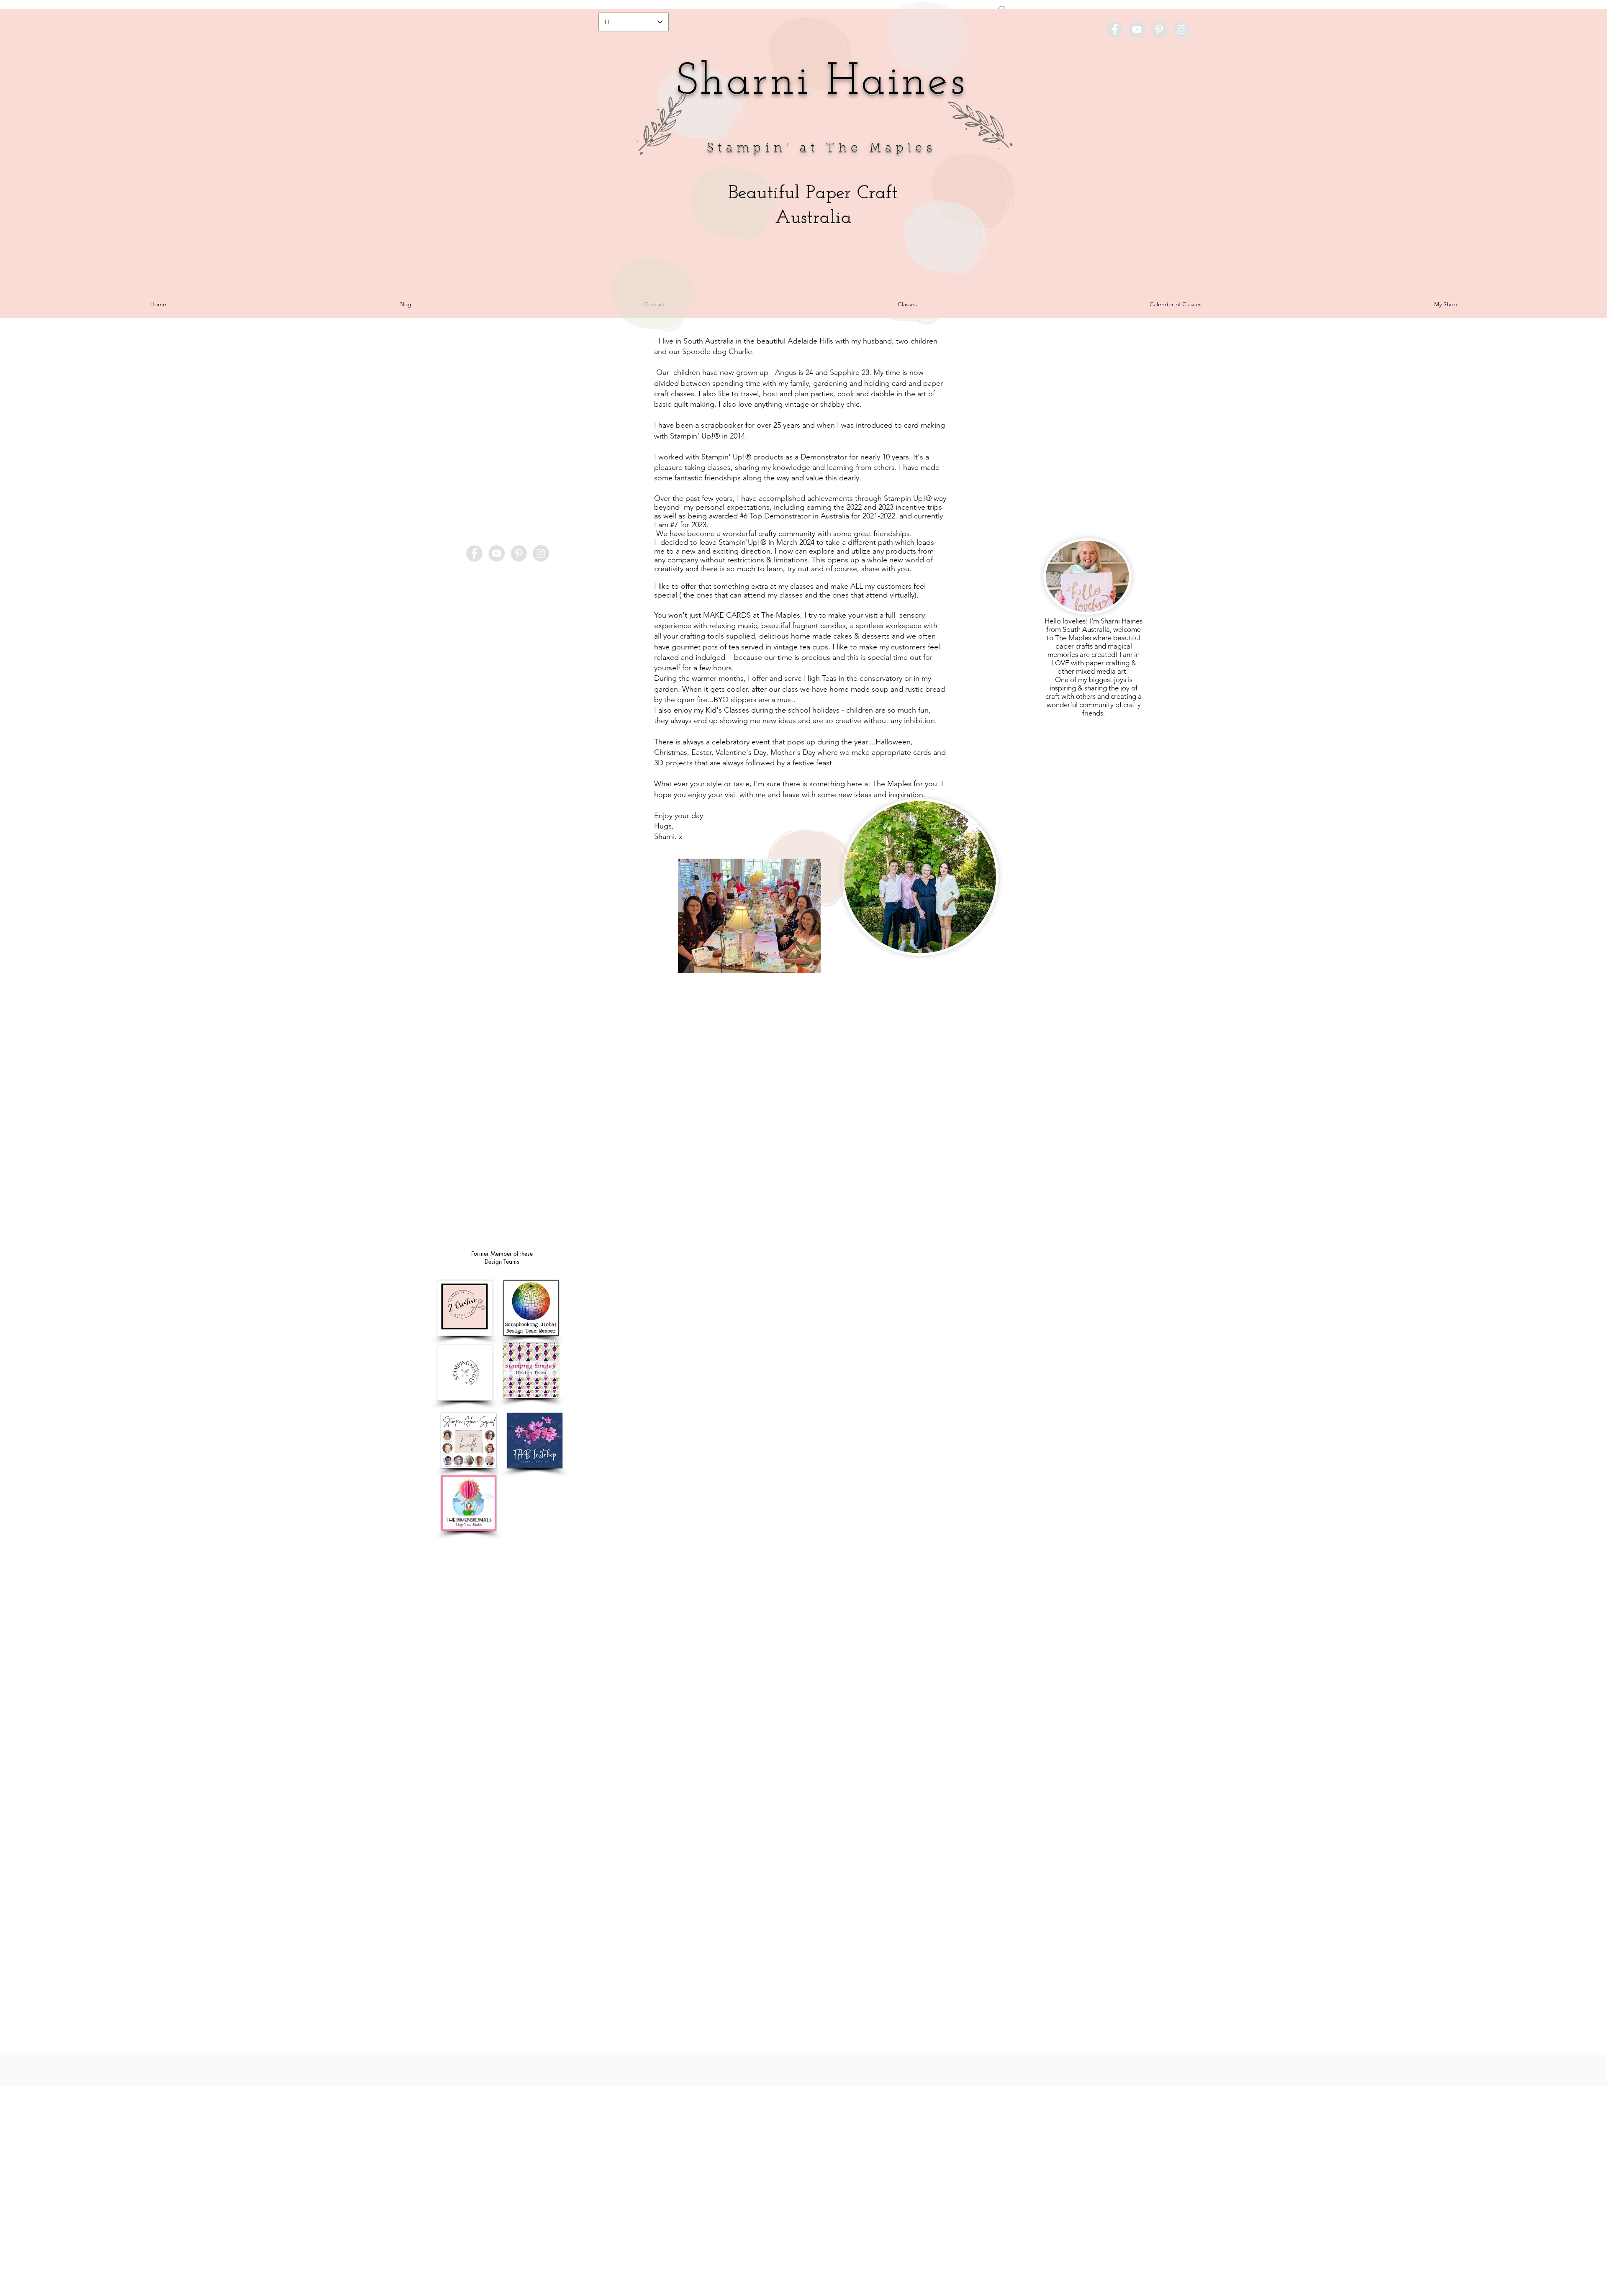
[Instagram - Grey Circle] (1181, 30)
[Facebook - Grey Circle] (1115, 30)
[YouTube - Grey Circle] (1137, 30)
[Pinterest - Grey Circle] (1159, 30)
